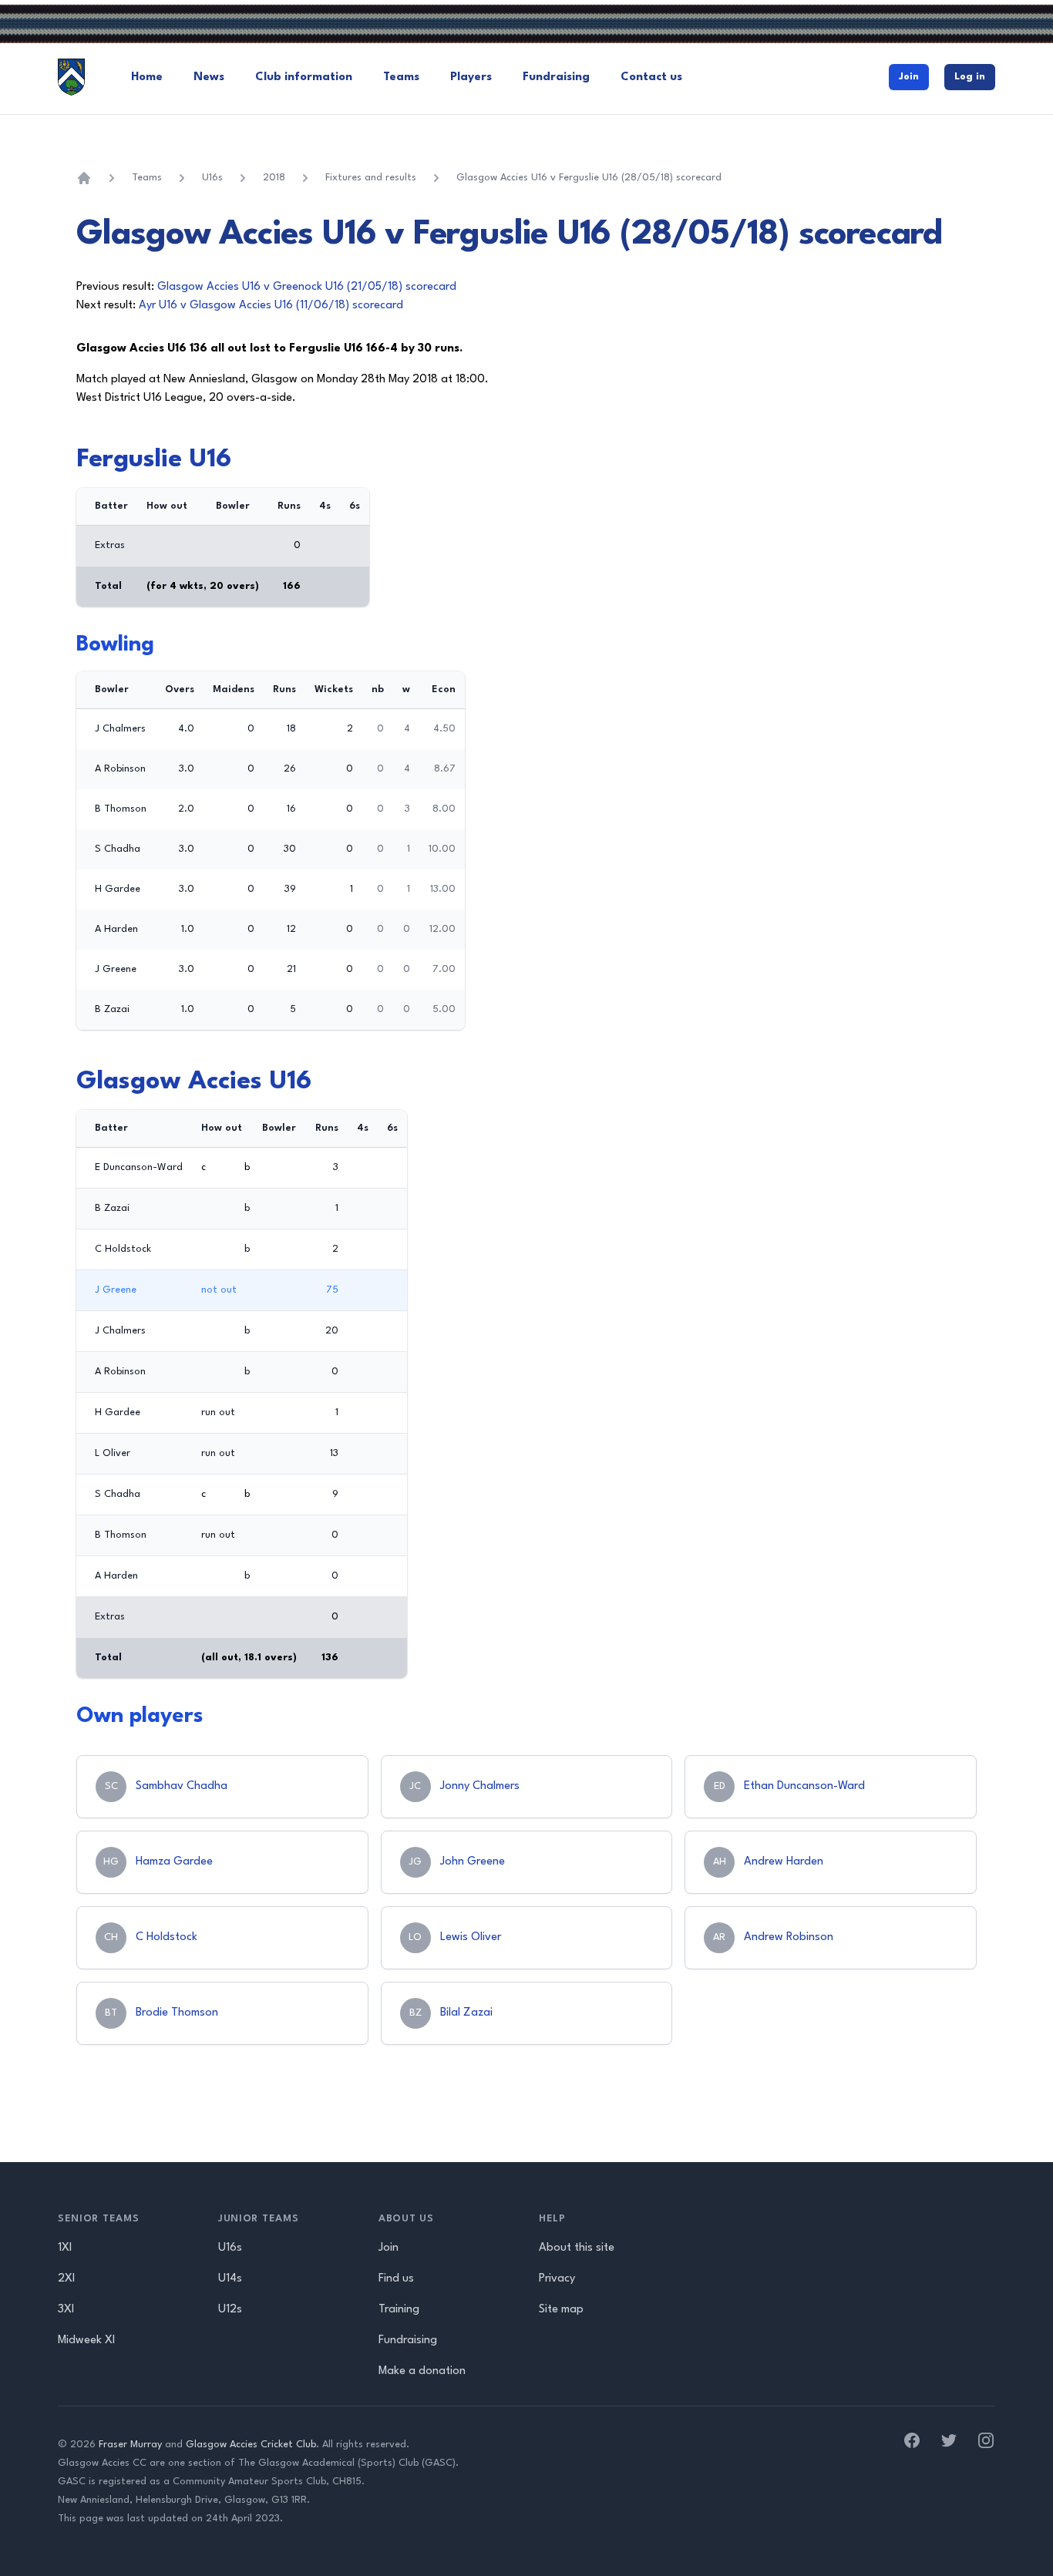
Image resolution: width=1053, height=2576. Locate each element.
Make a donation (422, 2371)
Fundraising (556, 77)
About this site (577, 2248)
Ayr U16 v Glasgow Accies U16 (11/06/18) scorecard (271, 306)
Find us (396, 2279)
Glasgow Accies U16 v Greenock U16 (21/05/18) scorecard (307, 287)
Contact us (651, 77)
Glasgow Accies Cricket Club (251, 2445)
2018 (274, 178)
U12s (230, 2310)
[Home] (84, 178)
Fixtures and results (371, 178)
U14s (230, 2279)
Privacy (557, 2279)
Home (147, 77)
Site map (561, 2310)
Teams (401, 77)
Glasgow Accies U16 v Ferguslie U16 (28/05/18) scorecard (589, 178)
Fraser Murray (130, 2445)
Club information (304, 77)
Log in (970, 77)
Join (909, 77)
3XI (66, 2310)
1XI (65, 2248)
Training (399, 2310)
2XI (66, 2279)
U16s (212, 178)
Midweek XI (86, 2341)
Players (471, 77)
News (209, 77)
